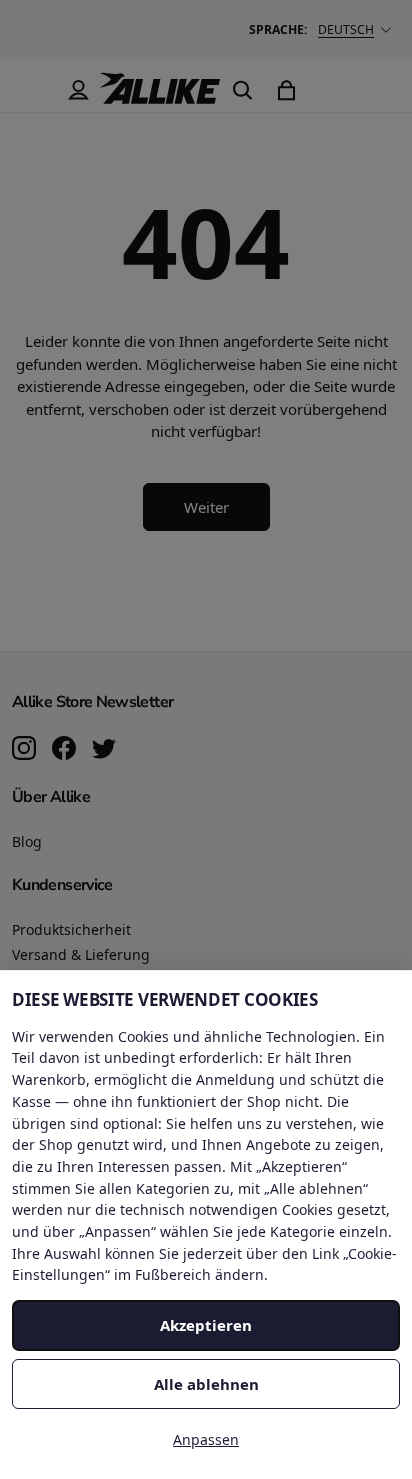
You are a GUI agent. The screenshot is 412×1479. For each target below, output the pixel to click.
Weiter (206, 507)
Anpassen (206, 1439)
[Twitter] (104, 750)
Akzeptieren (206, 1325)
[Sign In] (78, 90)
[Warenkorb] (286, 90)
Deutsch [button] (346, 29)
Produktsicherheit (71, 929)
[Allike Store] (160, 96)
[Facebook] (64, 750)
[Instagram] (24, 750)
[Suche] (242, 90)
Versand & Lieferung (81, 954)
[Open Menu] (34, 90)
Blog (27, 841)
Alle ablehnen (206, 1384)
